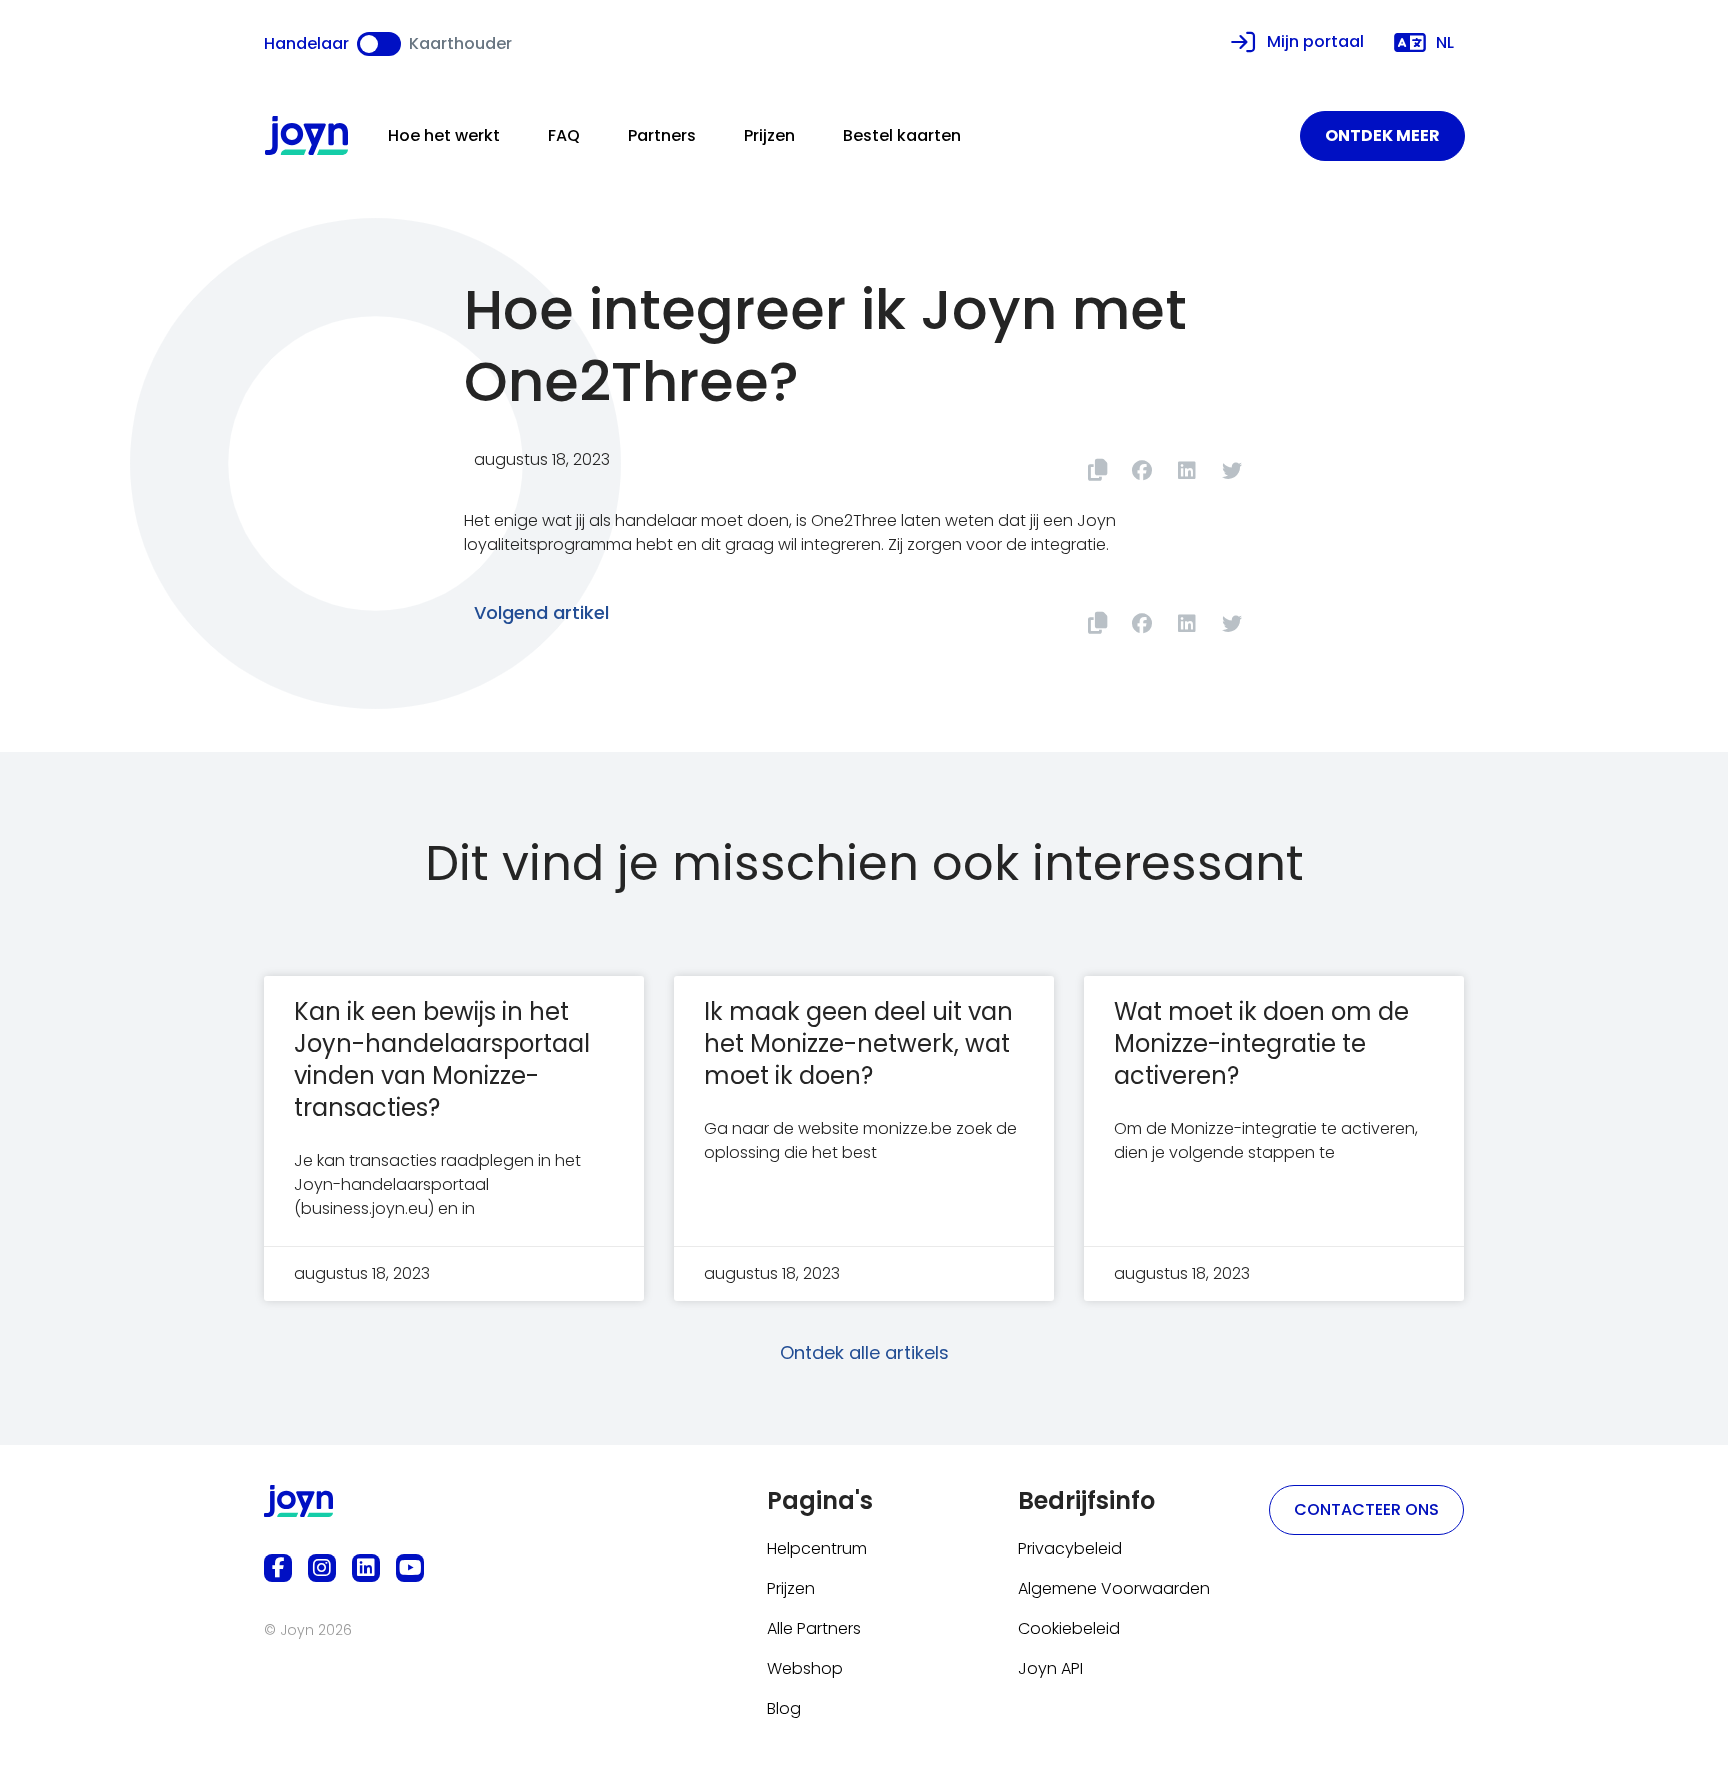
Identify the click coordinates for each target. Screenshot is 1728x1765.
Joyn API (1050, 1668)
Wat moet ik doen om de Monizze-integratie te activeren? (1261, 1043)
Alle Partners (814, 1628)
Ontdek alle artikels (864, 1352)
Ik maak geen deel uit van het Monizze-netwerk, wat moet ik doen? (858, 1043)
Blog (784, 1708)
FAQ (564, 135)
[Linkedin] (366, 1568)
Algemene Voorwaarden (1114, 1588)
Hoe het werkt (444, 135)
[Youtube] (410, 1568)
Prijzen (769, 135)
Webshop (805, 1668)
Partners (662, 135)
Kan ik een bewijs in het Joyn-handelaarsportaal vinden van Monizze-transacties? (442, 1059)
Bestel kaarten (902, 135)
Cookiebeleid (1069, 1628)
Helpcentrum (817, 1548)
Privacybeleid (1070, 1548)
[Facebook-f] (278, 1568)
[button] (1141, 470)
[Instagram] (322, 1568)
